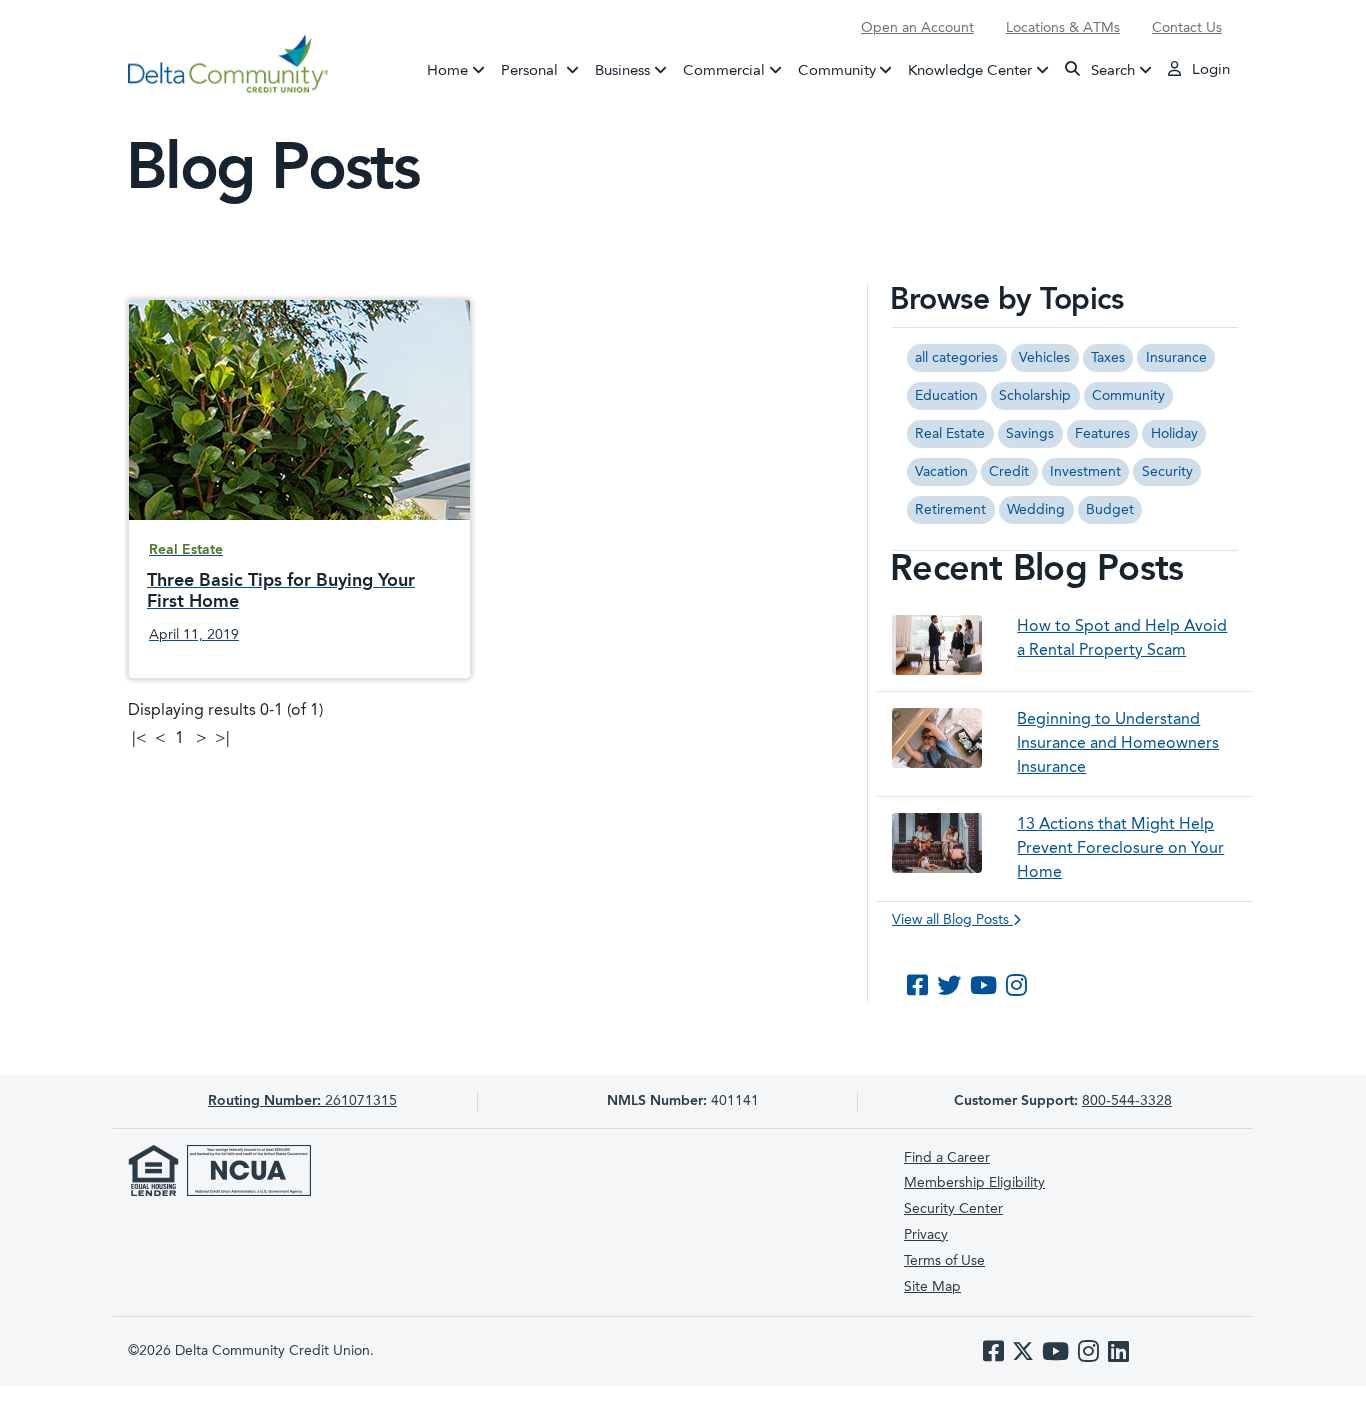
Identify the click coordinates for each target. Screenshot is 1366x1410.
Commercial (724, 70)
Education (946, 396)
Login (1209, 70)
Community (837, 70)
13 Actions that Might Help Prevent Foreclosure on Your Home (1120, 849)
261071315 (302, 1101)
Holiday (1174, 434)
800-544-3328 (1127, 1101)
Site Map (932, 1287)
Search (1111, 70)
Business (622, 70)
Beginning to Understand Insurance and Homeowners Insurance (1118, 744)
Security (1167, 472)
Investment (1085, 472)
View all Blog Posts (952, 920)
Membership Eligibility (974, 1183)
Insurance (1176, 358)
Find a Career (947, 1158)
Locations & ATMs (1063, 28)
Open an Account (917, 28)
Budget (1110, 510)
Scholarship (1035, 396)
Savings (1030, 434)
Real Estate (950, 434)
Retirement (950, 510)
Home (447, 70)
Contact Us (1187, 28)
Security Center (953, 1209)
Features (1102, 434)
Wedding (1036, 510)
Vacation (941, 472)
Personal (544, 70)
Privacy (926, 1235)
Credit (1009, 472)
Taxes (1108, 358)
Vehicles (1044, 358)
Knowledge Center (970, 70)
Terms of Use (944, 1261)
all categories (956, 358)
